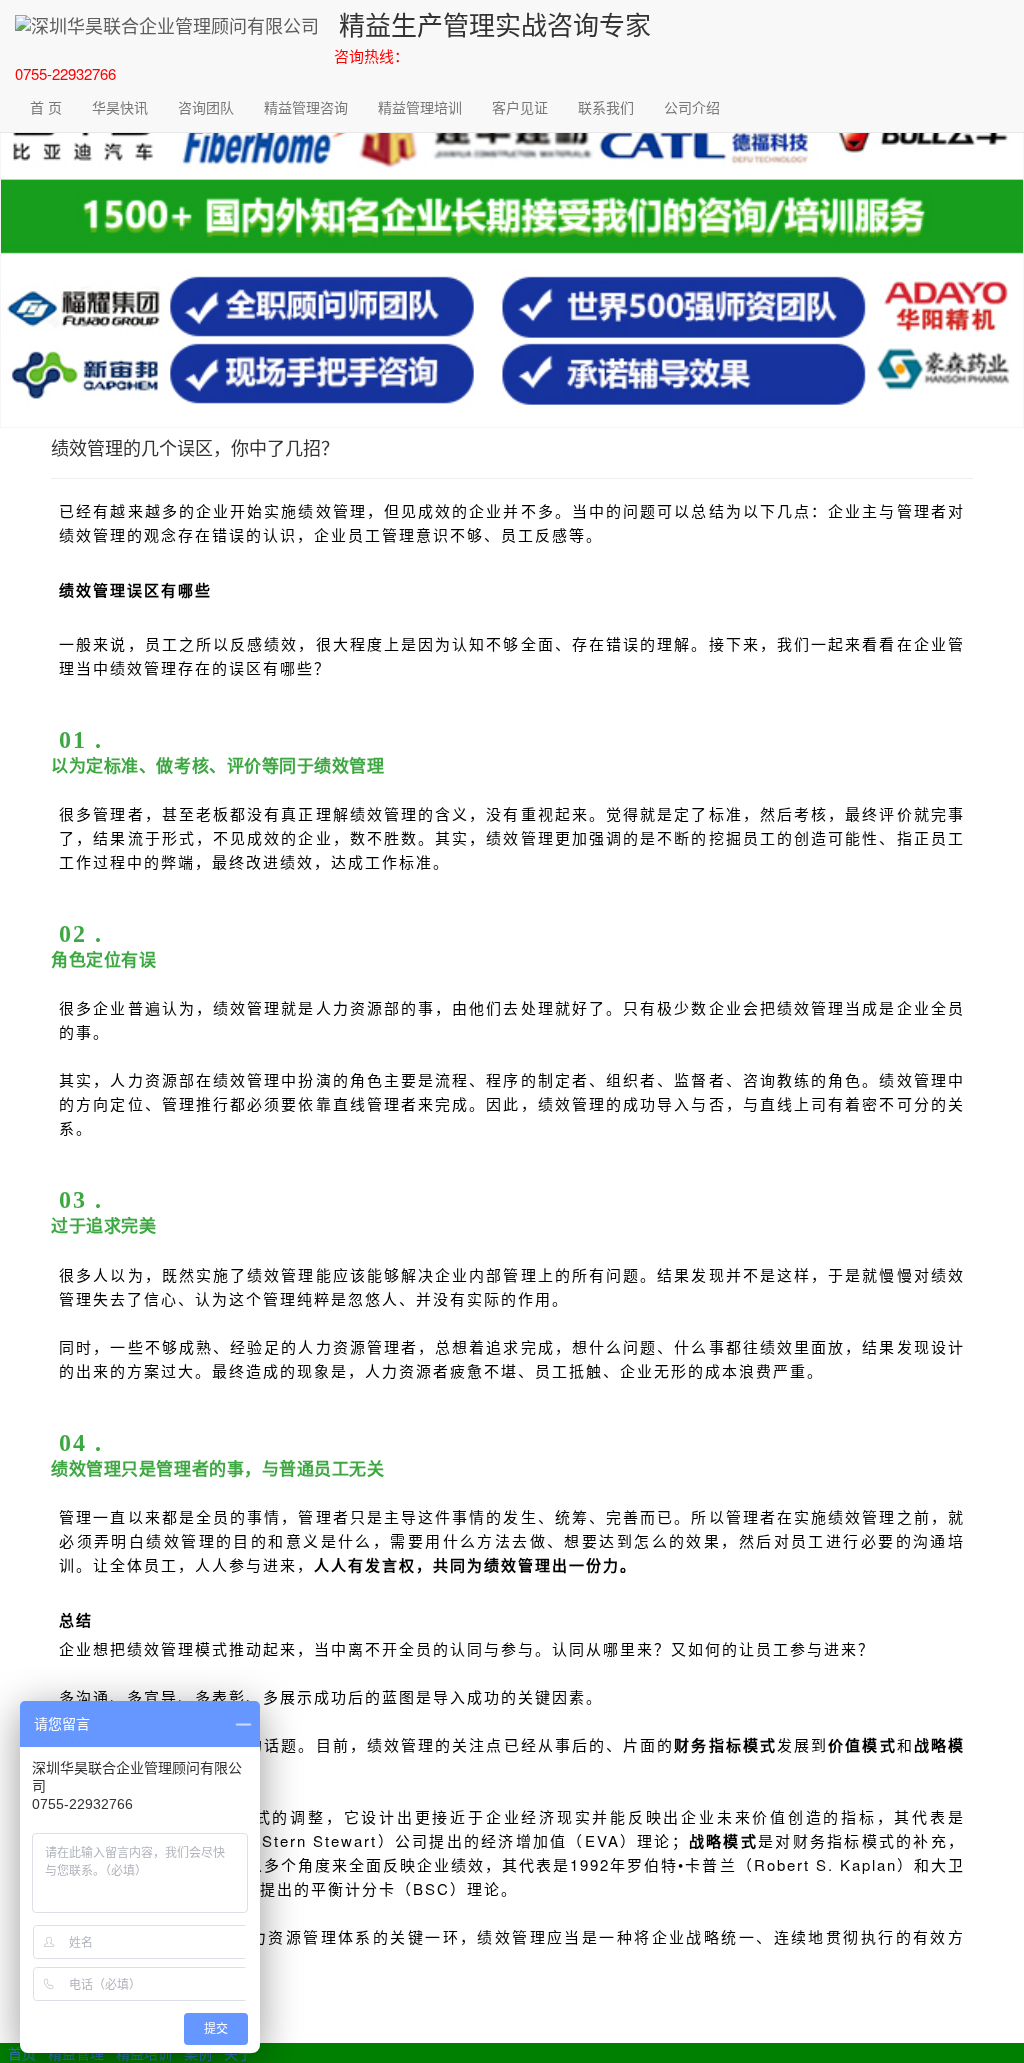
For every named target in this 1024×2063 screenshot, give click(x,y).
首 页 (46, 107)
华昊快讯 (120, 107)
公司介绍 (692, 107)
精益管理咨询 (306, 107)
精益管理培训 (420, 107)
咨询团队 (206, 107)
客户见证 (520, 107)
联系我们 (606, 107)
